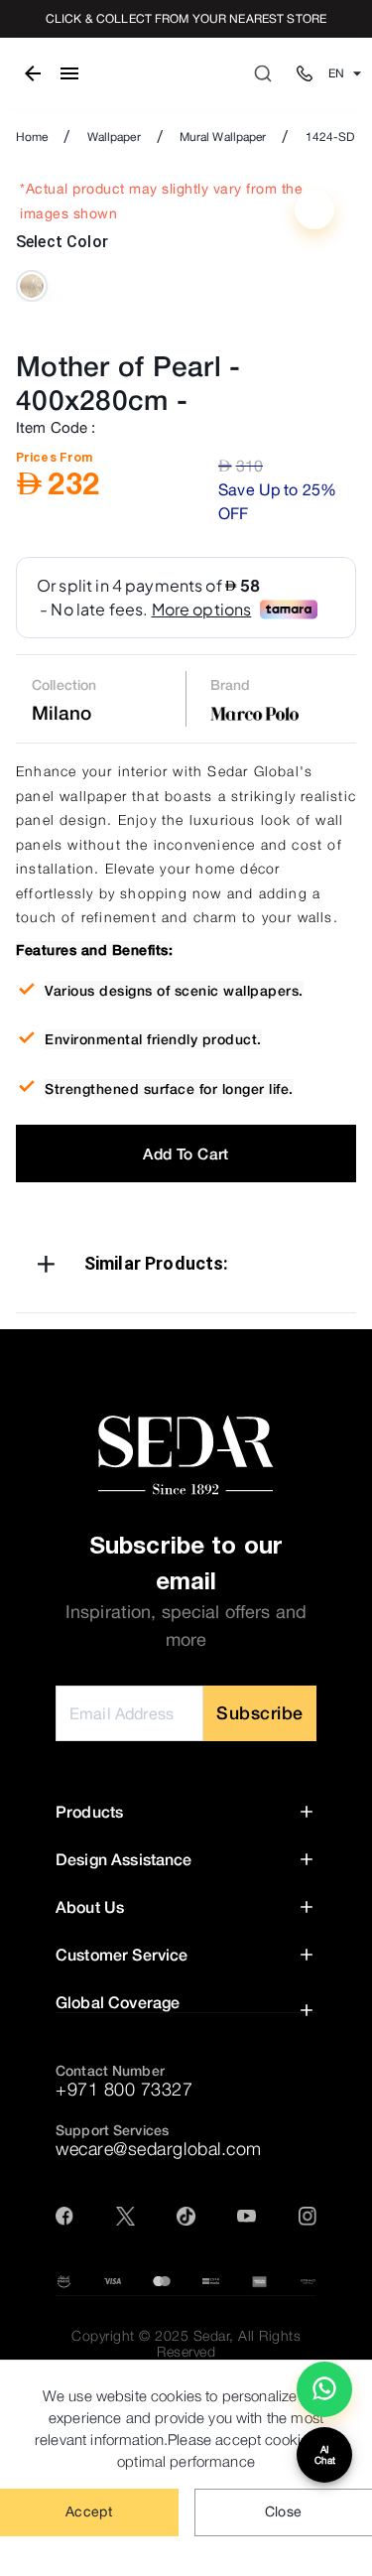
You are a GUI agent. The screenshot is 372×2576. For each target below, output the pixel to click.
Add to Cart (186, 1153)
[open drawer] (69, 73)
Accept (89, 2511)
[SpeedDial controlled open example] (314, 209)
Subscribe (260, 1713)
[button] (186, 1267)
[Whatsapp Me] (324, 2397)
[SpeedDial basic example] (324, 2389)
